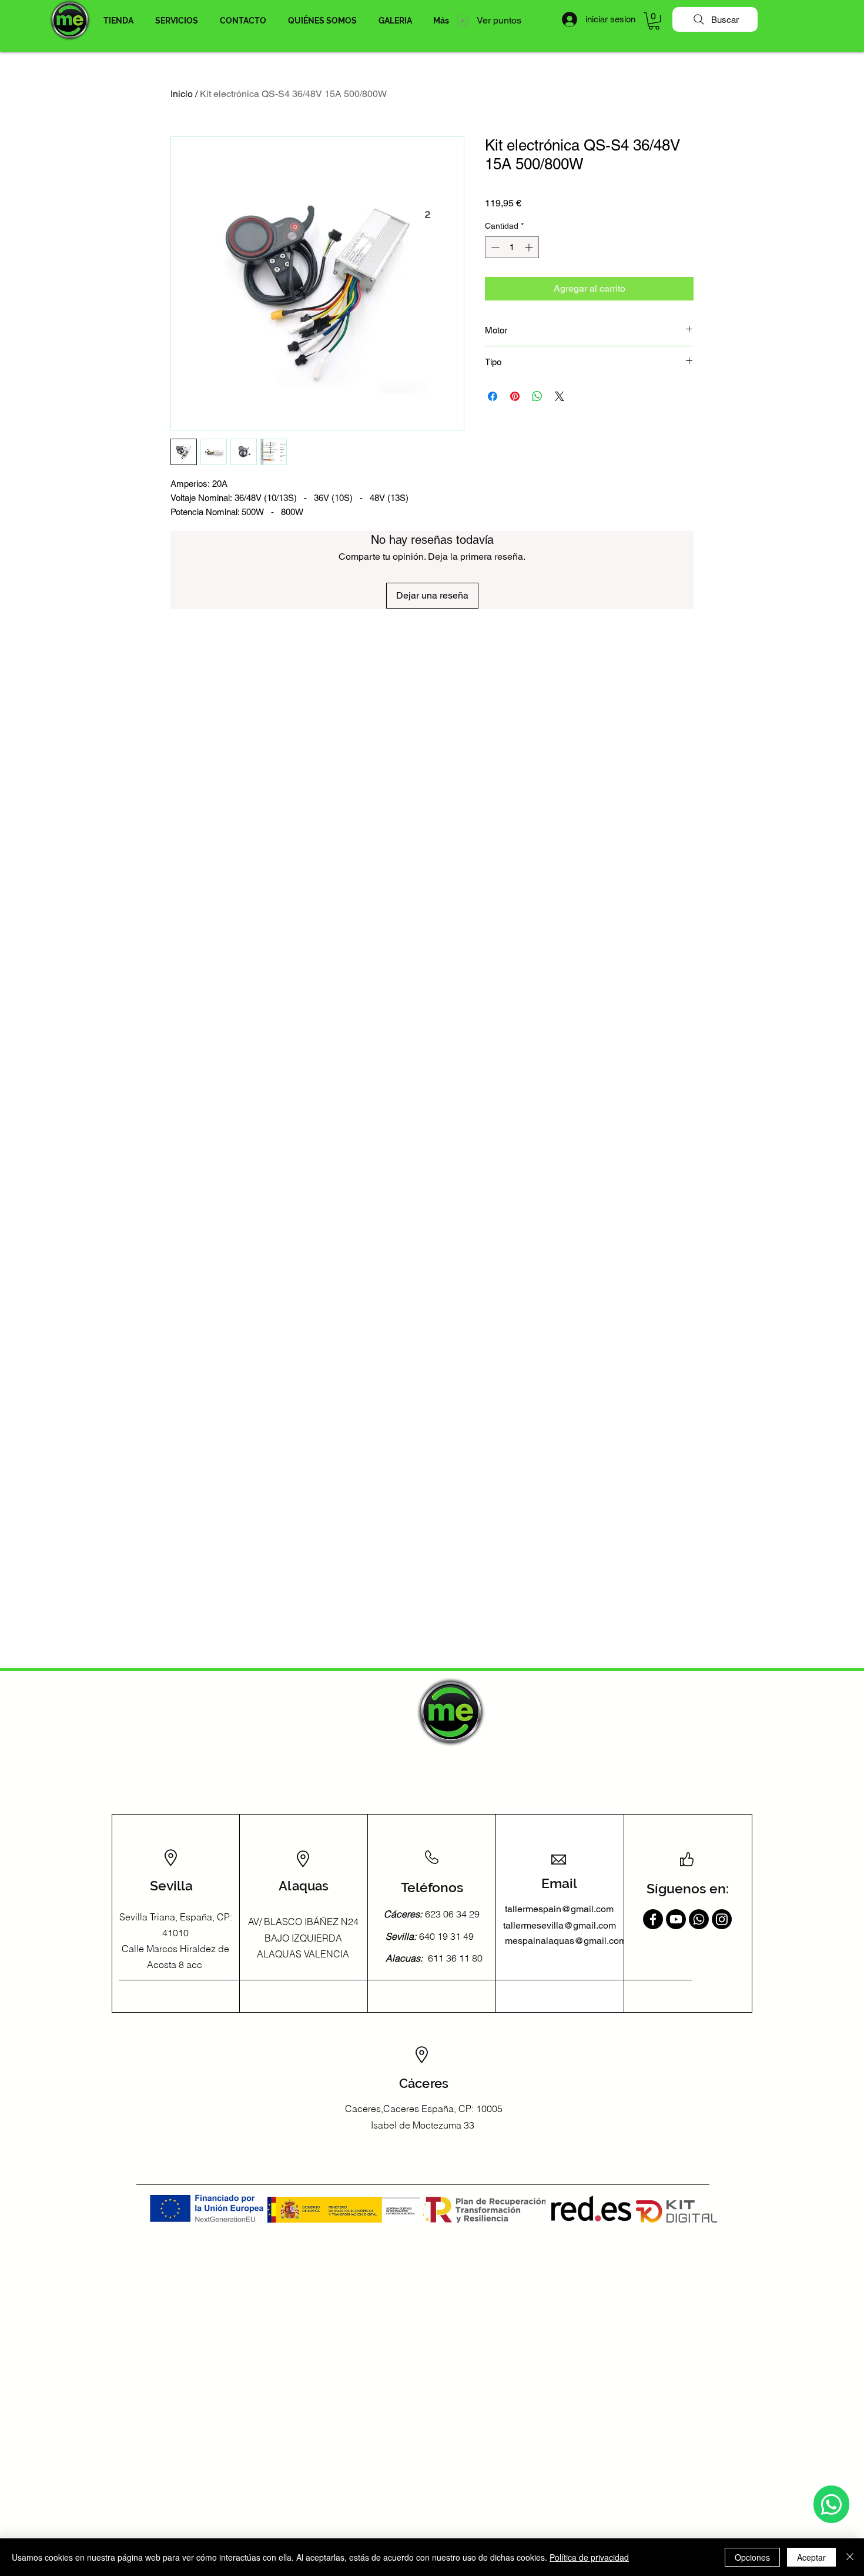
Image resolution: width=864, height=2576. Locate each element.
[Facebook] (653, 1919)
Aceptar (811, 2557)
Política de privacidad (589, 2557)
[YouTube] (676, 1919)
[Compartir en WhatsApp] (537, 396)
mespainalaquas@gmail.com (566, 1941)
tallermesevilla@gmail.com (560, 1925)
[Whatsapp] (831, 2504)
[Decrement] (494, 247)
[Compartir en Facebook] (493, 396)
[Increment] (530, 247)
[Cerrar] (850, 2557)
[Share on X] (560, 396)
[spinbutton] (512, 247)
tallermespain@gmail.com (559, 1909)
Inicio (182, 94)
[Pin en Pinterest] (515, 396)
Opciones (752, 2557)
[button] (118, 21)
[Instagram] (722, 1919)
